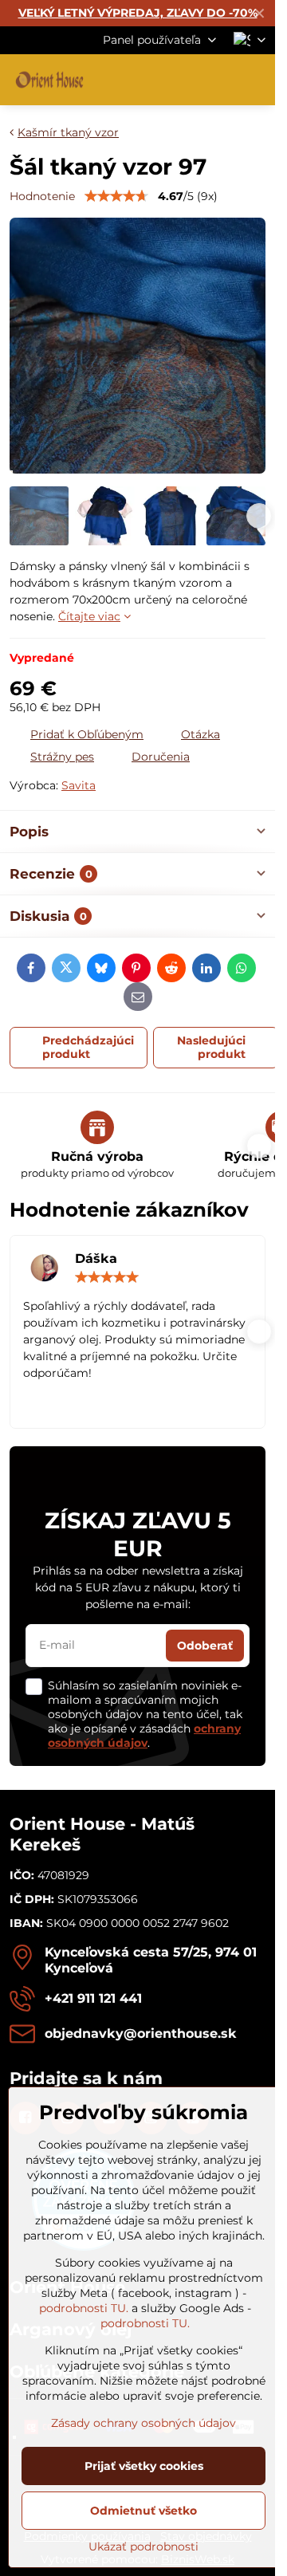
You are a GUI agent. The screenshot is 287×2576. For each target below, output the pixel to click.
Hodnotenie (42, 196)
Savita (79, 785)
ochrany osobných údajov (144, 1736)
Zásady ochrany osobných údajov (143, 2423)
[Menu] (256, 80)
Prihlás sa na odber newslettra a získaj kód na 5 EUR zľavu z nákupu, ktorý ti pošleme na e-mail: (138, 1587)
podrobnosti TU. (84, 2308)
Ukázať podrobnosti (143, 2547)
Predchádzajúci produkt (88, 1048)
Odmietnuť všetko (143, 2511)
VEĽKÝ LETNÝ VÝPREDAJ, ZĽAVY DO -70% (138, 13)
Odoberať (205, 1646)
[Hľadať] (179, 80)
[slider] (116, 196)
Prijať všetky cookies (144, 2466)
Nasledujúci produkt (211, 1048)
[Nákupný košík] (218, 80)
